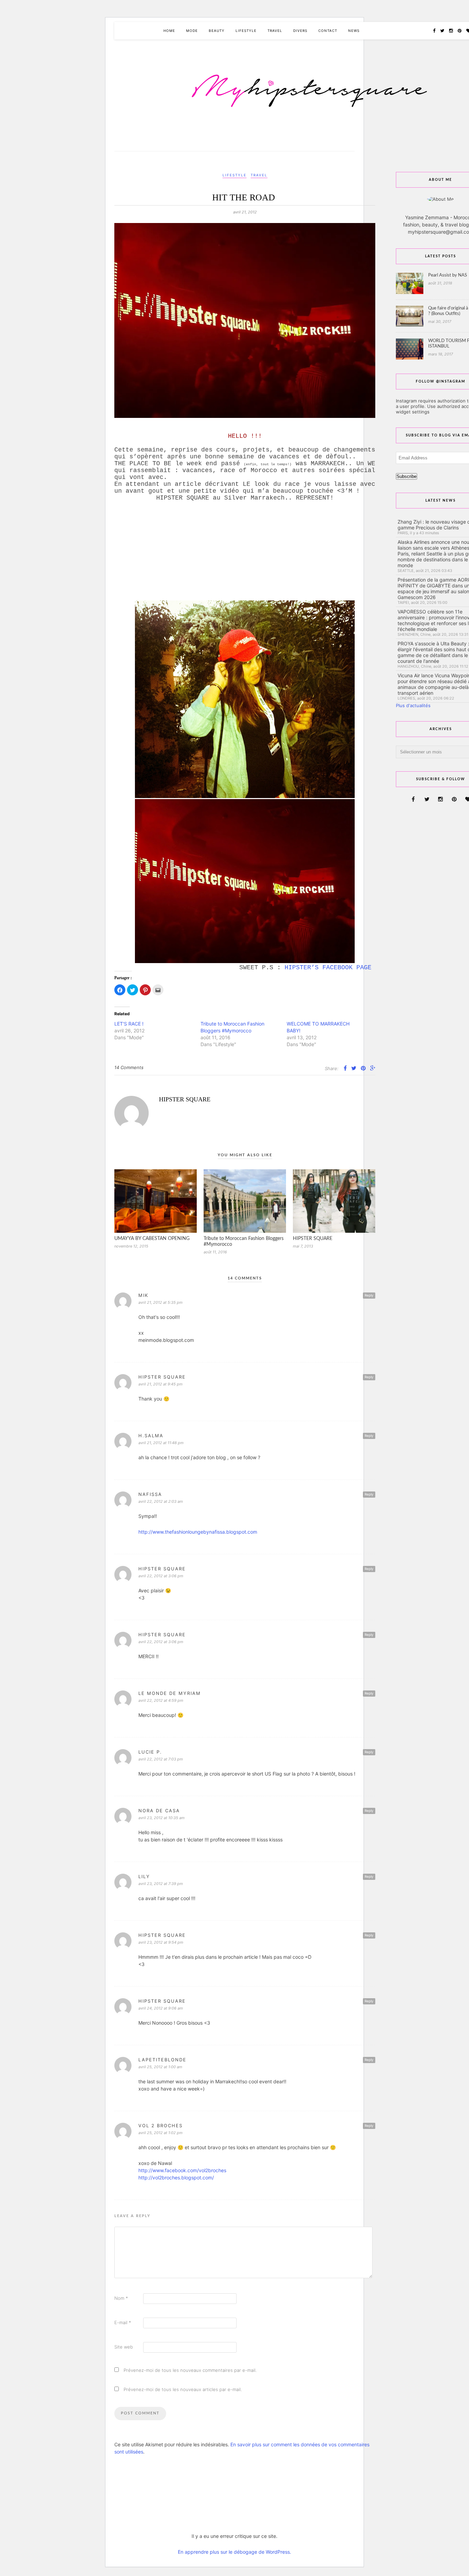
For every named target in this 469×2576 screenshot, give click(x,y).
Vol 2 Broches (161, 2126)
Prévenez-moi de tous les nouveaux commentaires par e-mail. (190, 2370)
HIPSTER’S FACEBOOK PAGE (330, 968)
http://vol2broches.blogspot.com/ (176, 2177)
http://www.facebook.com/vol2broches (182, 2170)
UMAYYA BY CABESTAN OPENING (152, 1239)
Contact (328, 31)
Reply (369, 1295)
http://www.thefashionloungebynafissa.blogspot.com (198, 1532)
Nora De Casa (159, 1811)
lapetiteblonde (162, 2060)
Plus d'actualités (413, 705)
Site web (124, 2347)
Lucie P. (150, 1752)
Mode (192, 31)
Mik (143, 1295)
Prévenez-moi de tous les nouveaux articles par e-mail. (183, 2389)
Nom (121, 2298)
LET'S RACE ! (129, 1024)
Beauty (217, 31)
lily (144, 1876)
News (354, 31)
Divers (300, 31)
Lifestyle (246, 31)
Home (169, 31)
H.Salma (151, 1436)
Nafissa (150, 1494)
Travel (275, 31)
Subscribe (407, 476)
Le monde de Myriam (170, 1693)
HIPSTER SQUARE (185, 1099)
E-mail (123, 2322)
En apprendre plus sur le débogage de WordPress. (235, 2552)
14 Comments (129, 1067)
